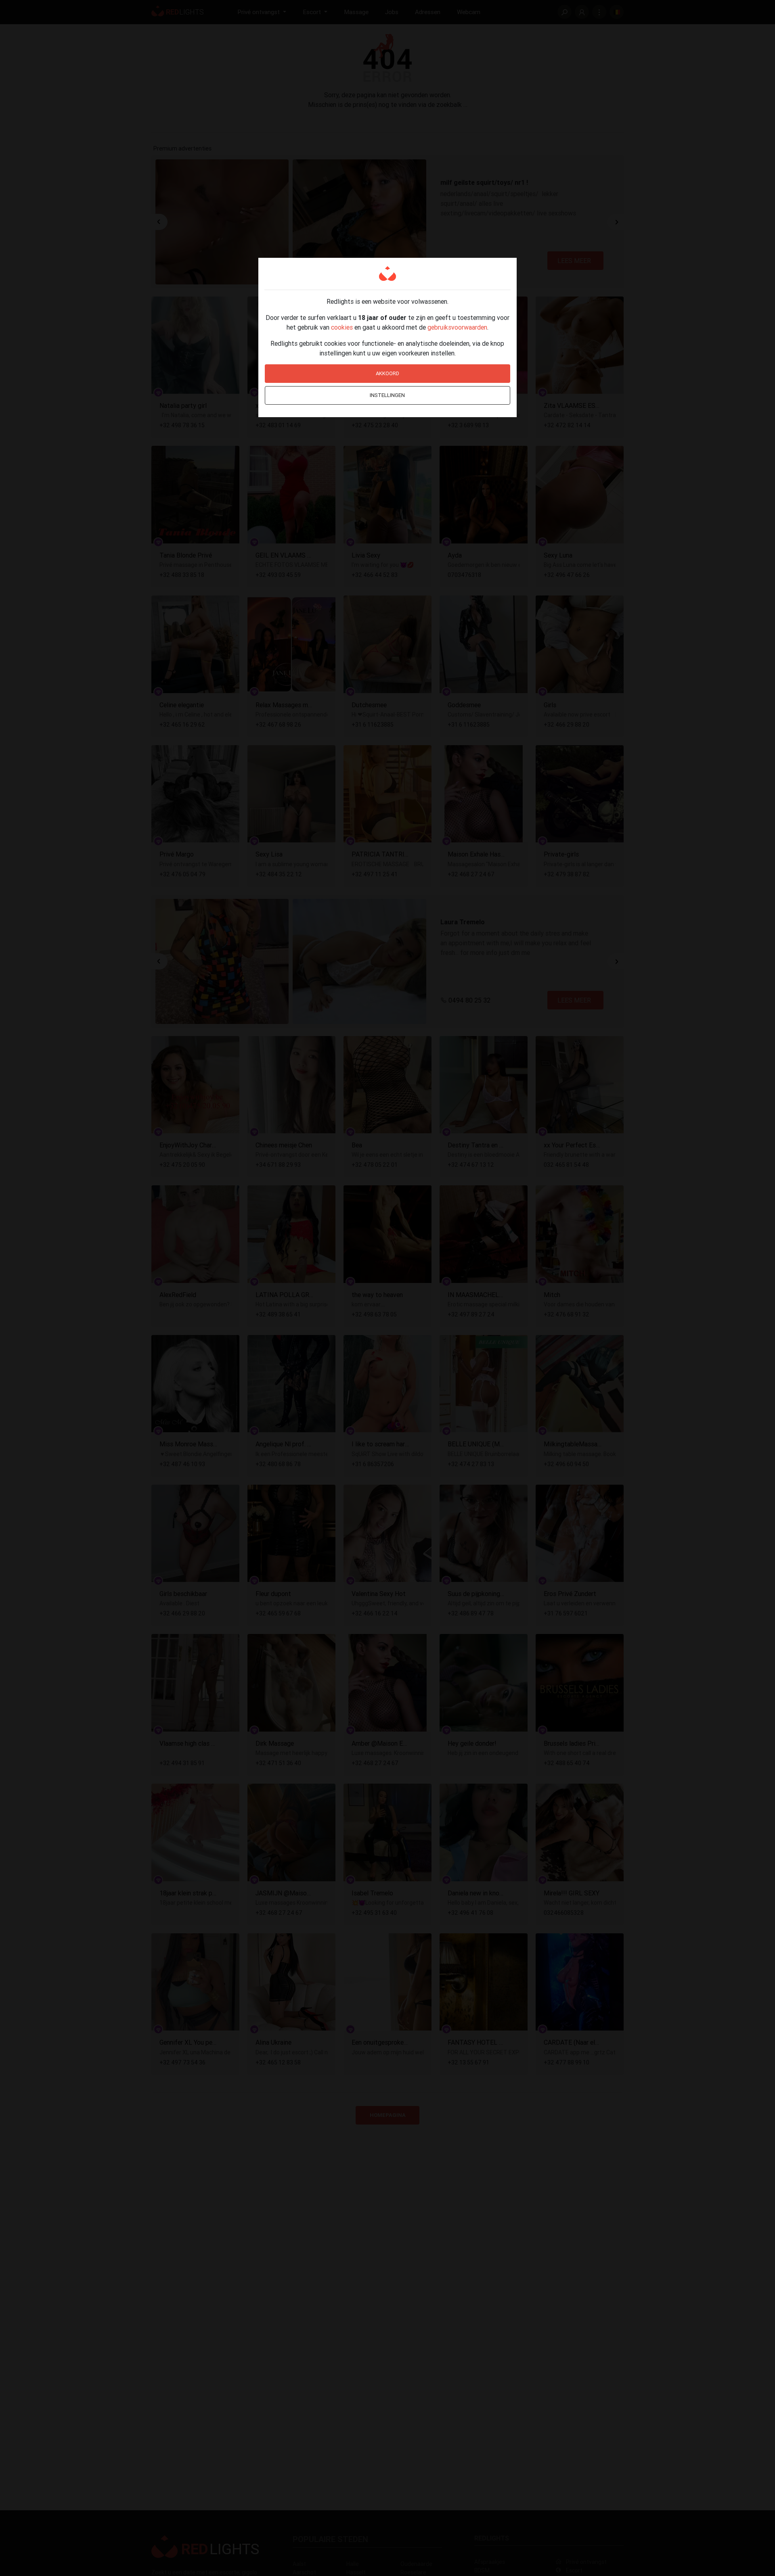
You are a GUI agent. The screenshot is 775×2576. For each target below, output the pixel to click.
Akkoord (387, 373)
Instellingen (387, 395)
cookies (342, 327)
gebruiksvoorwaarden (457, 327)
